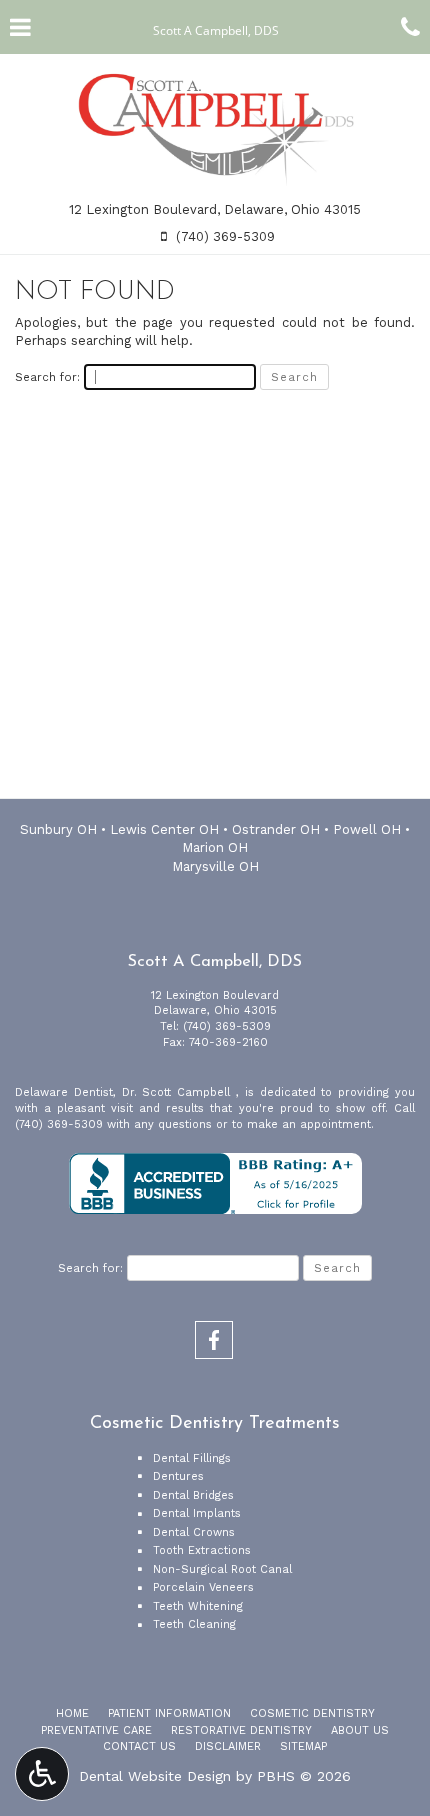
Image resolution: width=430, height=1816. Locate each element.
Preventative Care (96, 1730)
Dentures (178, 1476)
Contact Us (139, 1746)
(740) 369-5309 (227, 1026)
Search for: (47, 377)
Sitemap (303, 1746)
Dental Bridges (193, 1495)
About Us (360, 1730)
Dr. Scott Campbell (179, 1092)
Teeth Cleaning (194, 1624)
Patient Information (169, 1713)
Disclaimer (228, 1746)
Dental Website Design (155, 1776)
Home (72, 1713)
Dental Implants (197, 1513)
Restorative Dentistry (241, 1730)
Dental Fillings (192, 1458)
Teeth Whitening (198, 1606)
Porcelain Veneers (203, 1587)
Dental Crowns (194, 1532)
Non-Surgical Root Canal (222, 1569)
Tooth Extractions (202, 1550)
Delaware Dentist (64, 1092)
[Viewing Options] (42, 1774)
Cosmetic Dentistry (312, 1713)
